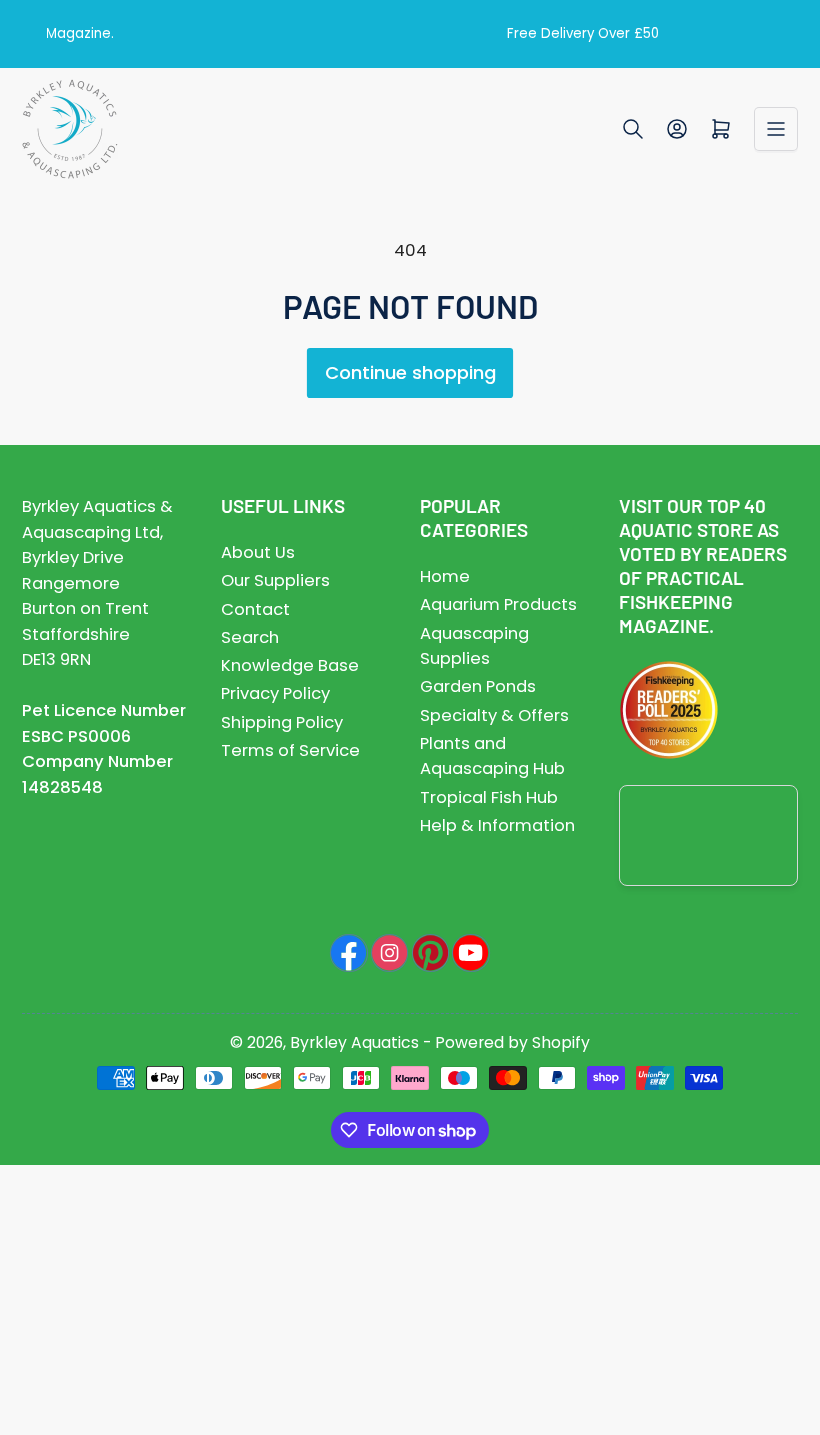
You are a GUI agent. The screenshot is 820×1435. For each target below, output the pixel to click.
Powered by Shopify (512, 1042)
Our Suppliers (275, 580)
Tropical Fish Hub (489, 797)
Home (445, 576)
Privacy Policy (275, 693)
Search (250, 637)
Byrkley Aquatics (354, 1042)
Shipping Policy (282, 722)
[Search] (633, 129)
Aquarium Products (498, 604)
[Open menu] (776, 129)
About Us (258, 552)
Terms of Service (290, 750)
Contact (255, 609)
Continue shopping (410, 372)
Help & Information (497, 825)
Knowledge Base (290, 665)
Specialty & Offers (494, 715)
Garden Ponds (478, 686)
